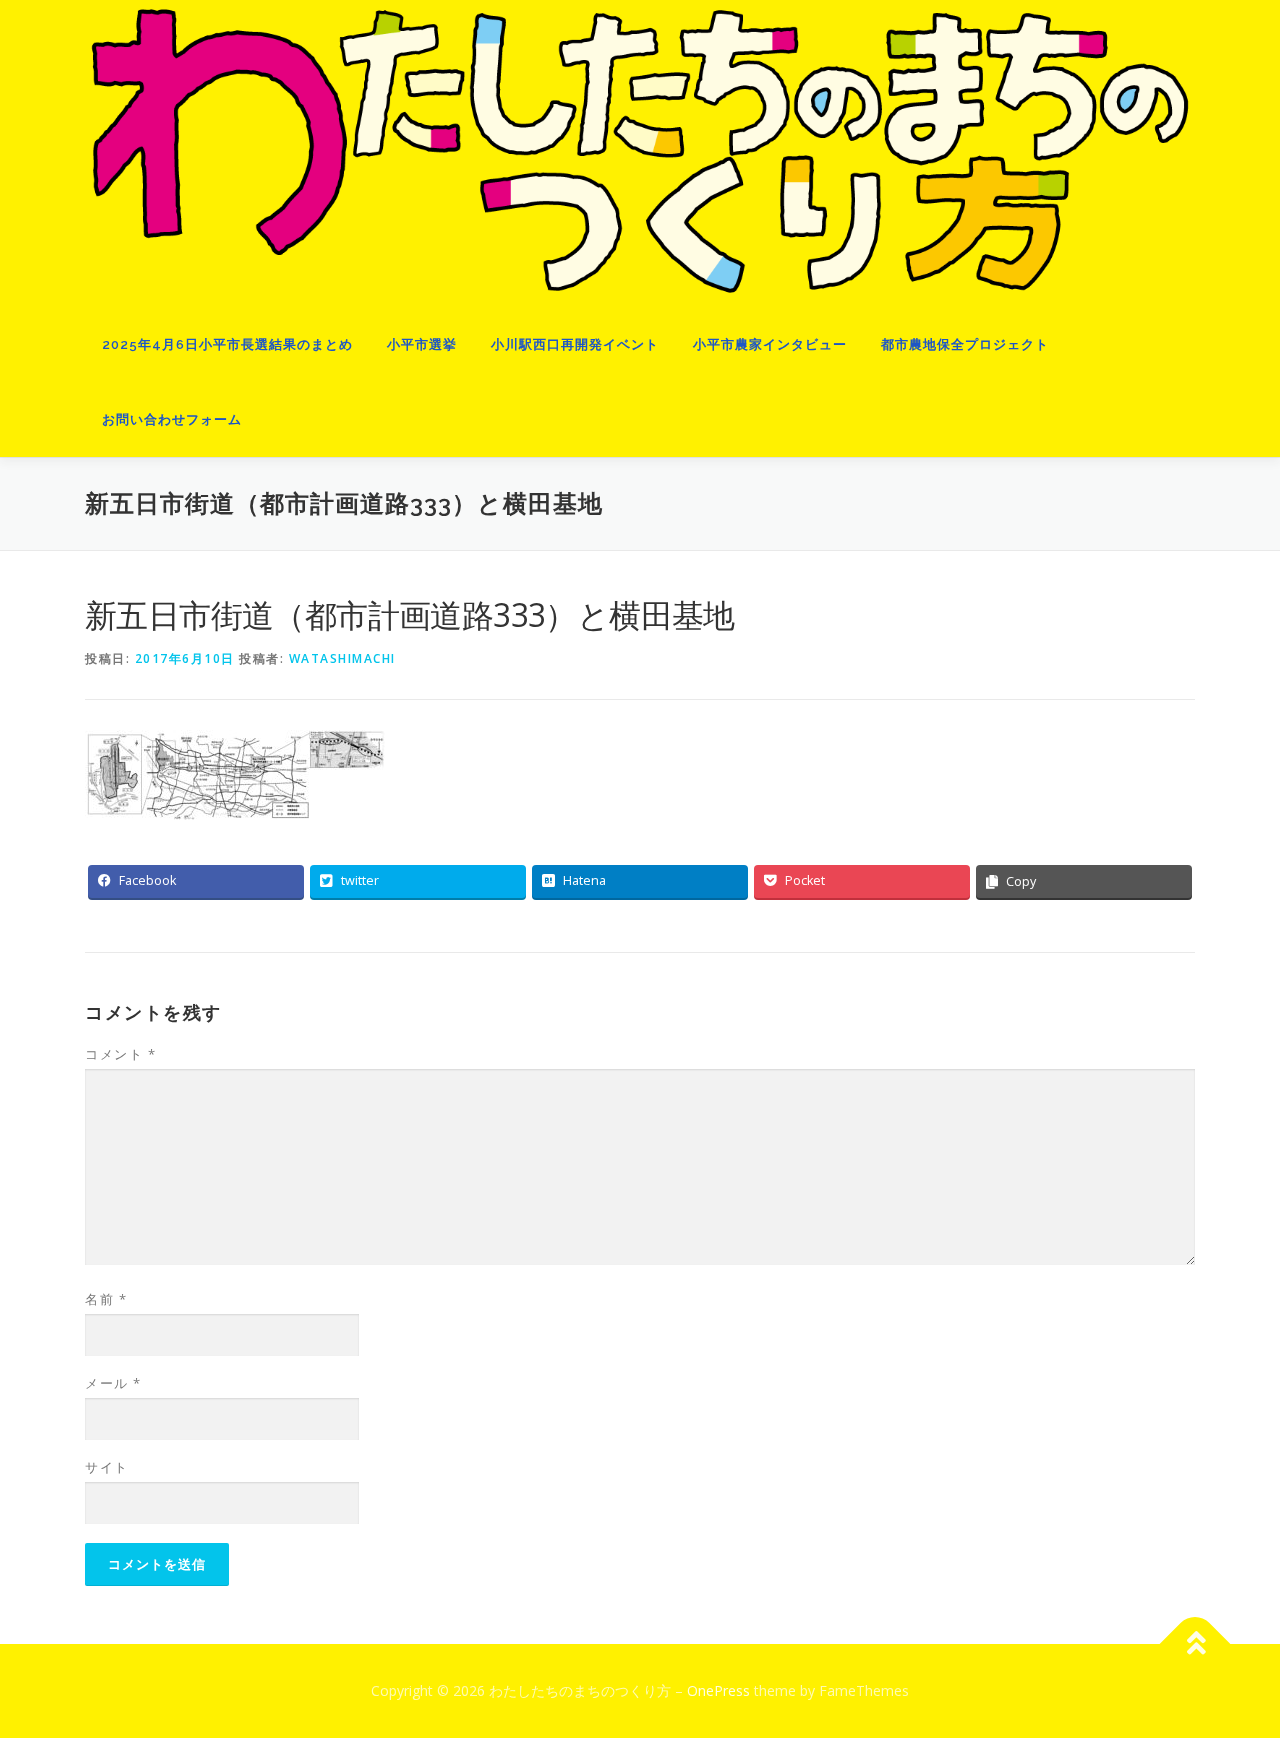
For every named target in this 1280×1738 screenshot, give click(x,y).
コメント (120, 1054)
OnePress (718, 1690)
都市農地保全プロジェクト (965, 344)
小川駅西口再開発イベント (575, 344)
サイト (107, 1467)
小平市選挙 (422, 344)
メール (113, 1383)
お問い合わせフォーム (172, 419)
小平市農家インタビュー (770, 344)
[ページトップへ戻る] (1195, 1644)
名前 (106, 1299)
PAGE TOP (1232, 1668)
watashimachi (342, 658)
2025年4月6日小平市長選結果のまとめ (227, 344)
